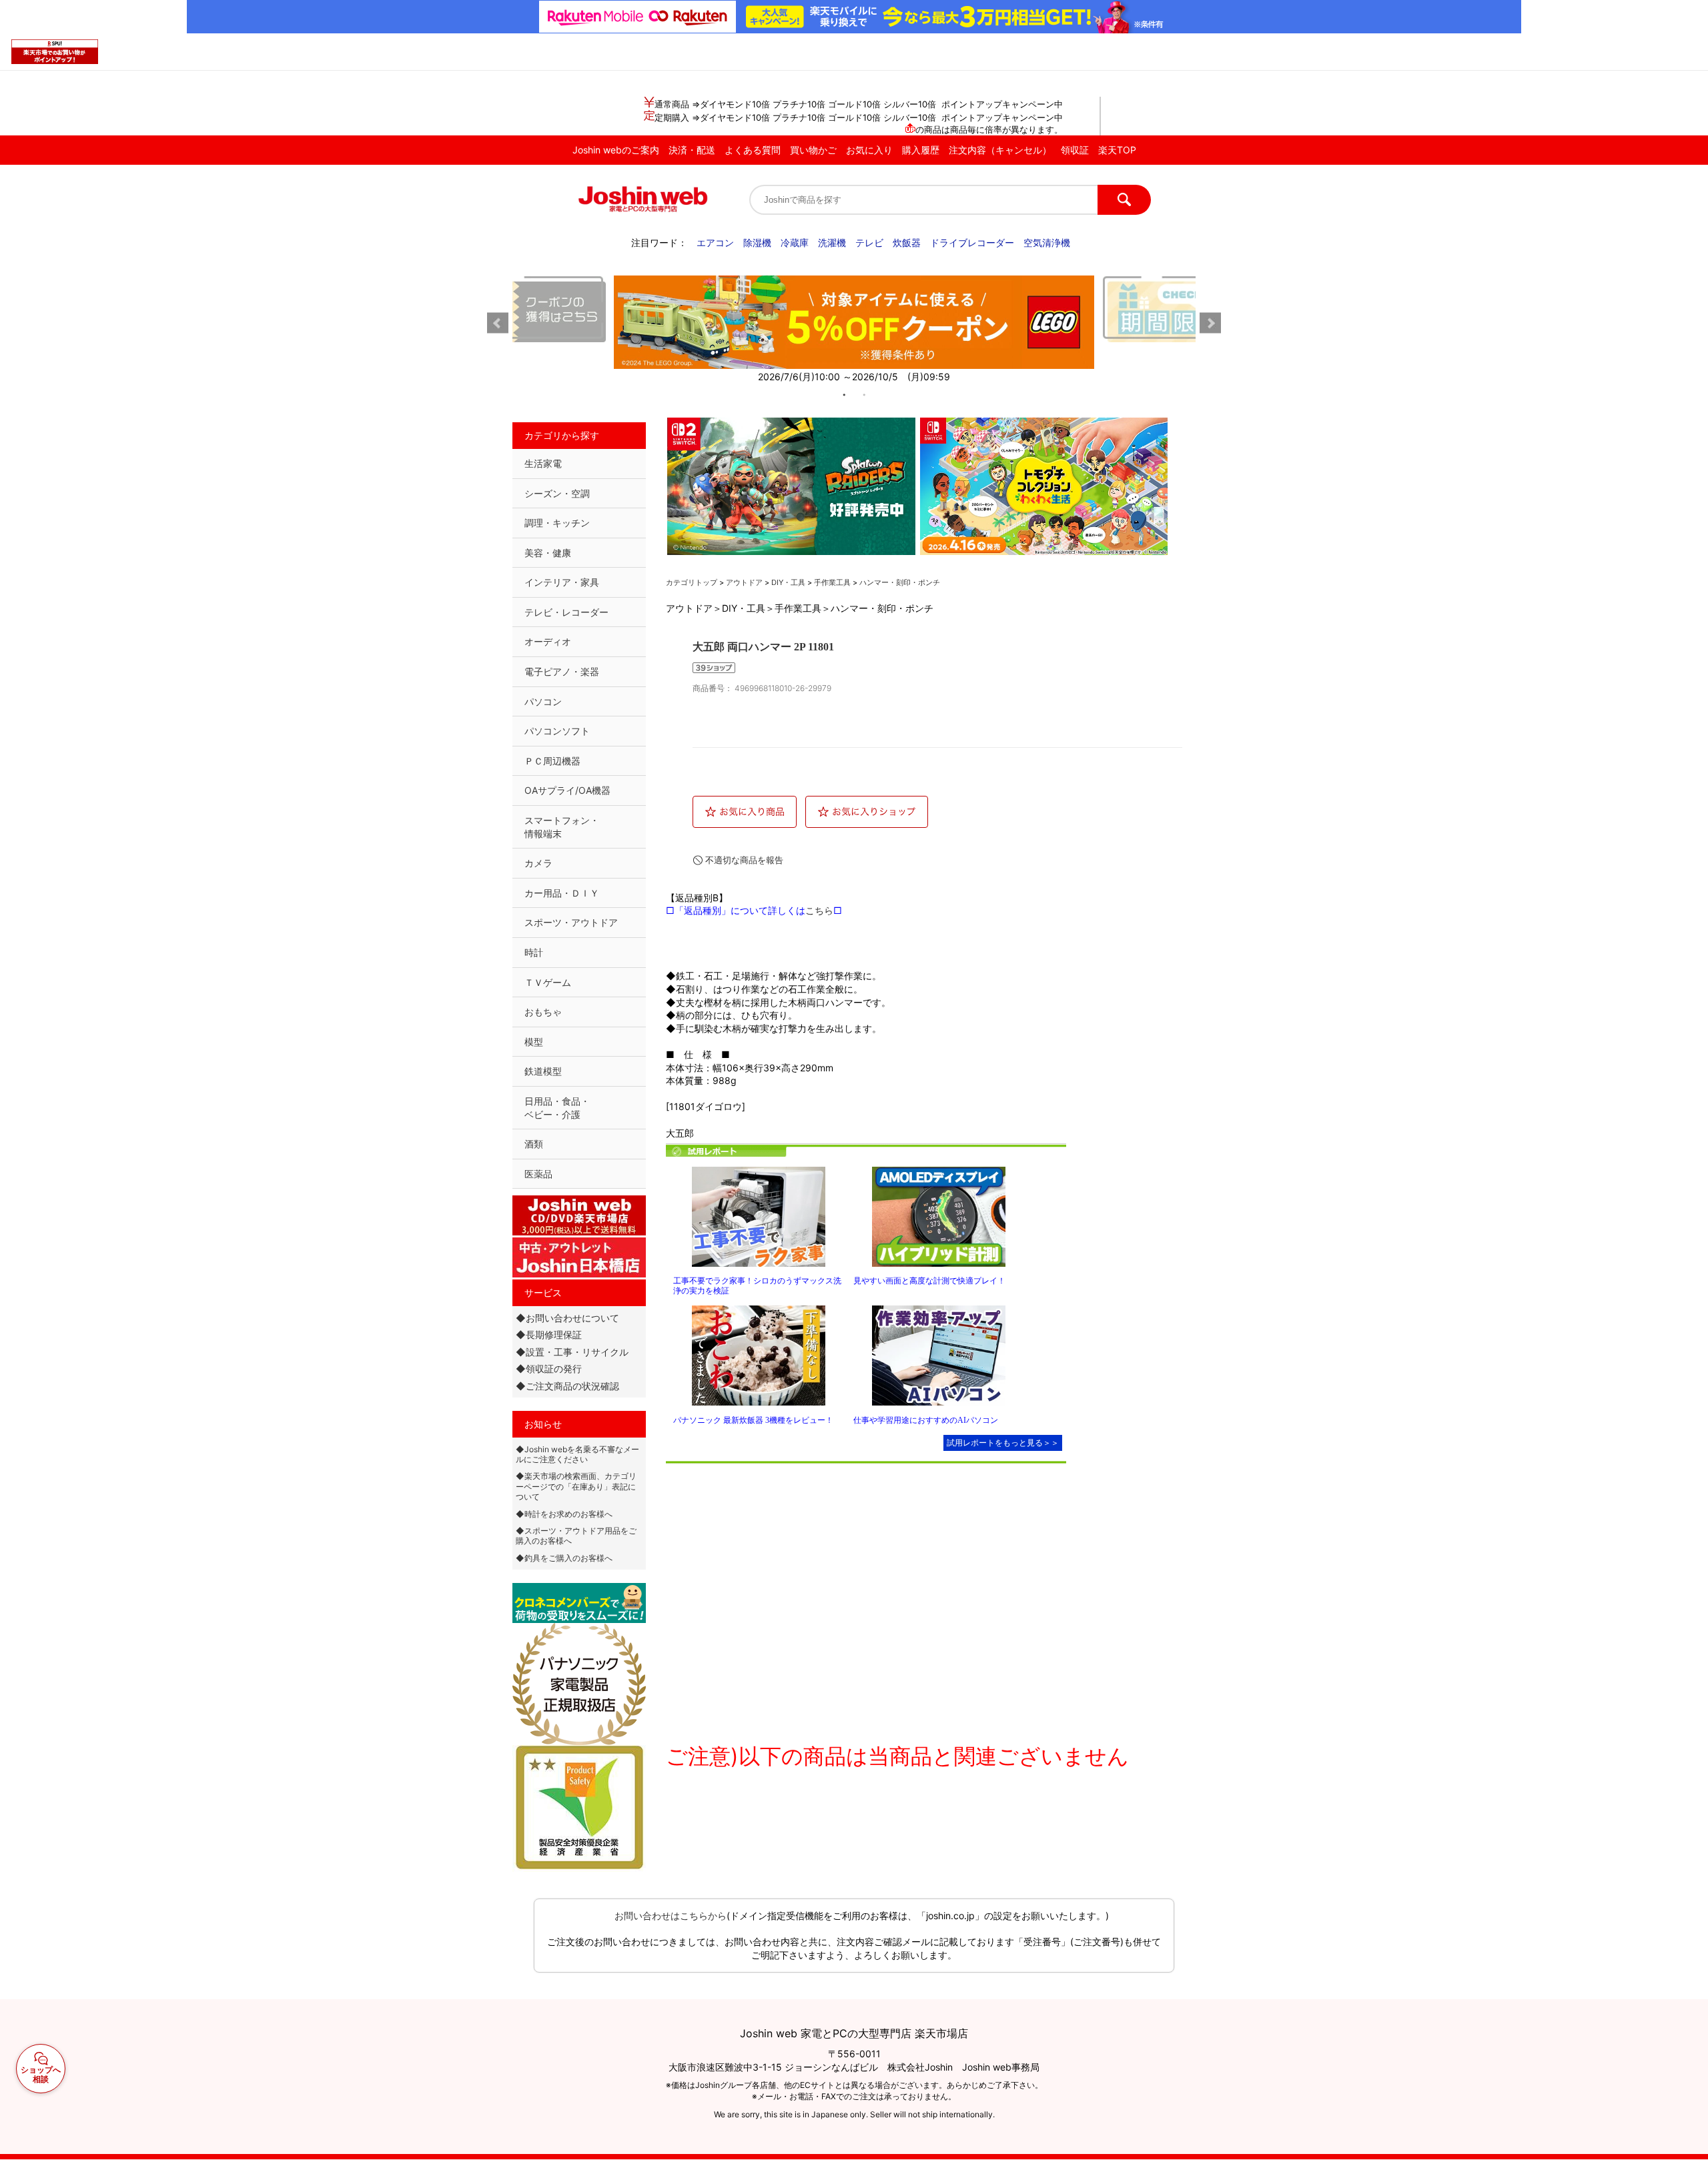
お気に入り (869, 150)
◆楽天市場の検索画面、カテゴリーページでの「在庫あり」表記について (576, 1486)
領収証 (1075, 150)
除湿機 (757, 242)
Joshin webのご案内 (616, 150)
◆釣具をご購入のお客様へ (564, 1558)
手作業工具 (832, 582)
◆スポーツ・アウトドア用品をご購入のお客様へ (576, 1536)
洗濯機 (832, 242)
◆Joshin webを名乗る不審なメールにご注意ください (577, 1454)
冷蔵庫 (795, 242)
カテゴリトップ (692, 582)
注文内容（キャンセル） (1000, 150)
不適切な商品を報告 (744, 860)
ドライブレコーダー (972, 242)
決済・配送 (692, 150)
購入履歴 (921, 150)
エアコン (715, 242)
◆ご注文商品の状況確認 (567, 1386)
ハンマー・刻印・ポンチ (900, 582)
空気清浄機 (1047, 242)
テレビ (869, 242)
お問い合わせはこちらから (671, 1916)
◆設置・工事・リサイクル (572, 1352)
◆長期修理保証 (549, 1334)
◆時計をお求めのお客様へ (564, 1514)
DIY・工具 (788, 582)
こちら (819, 910)
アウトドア (744, 582)
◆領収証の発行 (549, 1369)
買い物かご (813, 150)
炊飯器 (907, 242)
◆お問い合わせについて (567, 1318)
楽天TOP (1117, 150)
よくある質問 (753, 150)
